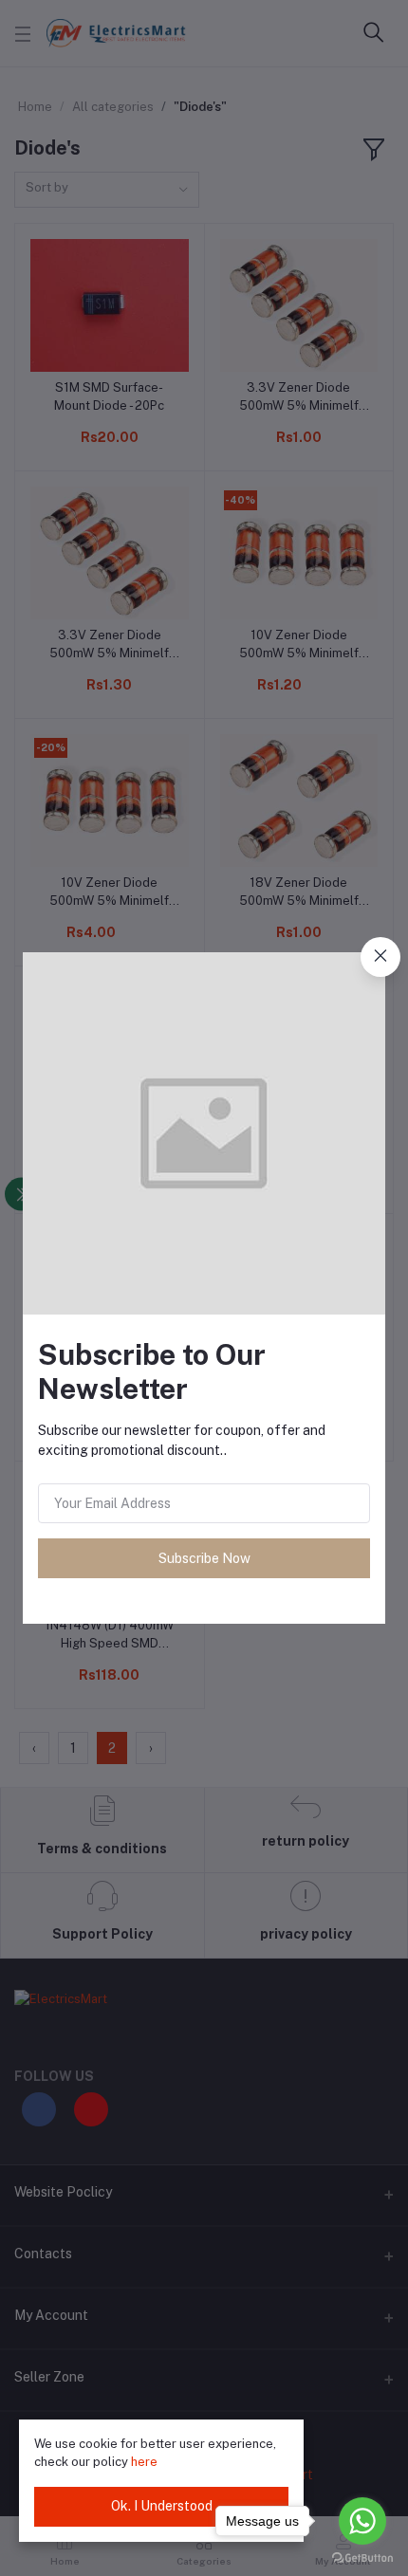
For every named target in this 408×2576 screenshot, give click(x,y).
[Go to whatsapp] (362, 2521)
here (144, 2462)
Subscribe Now (204, 1558)
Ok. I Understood (162, 2506)
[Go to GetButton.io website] (362, 2557)
